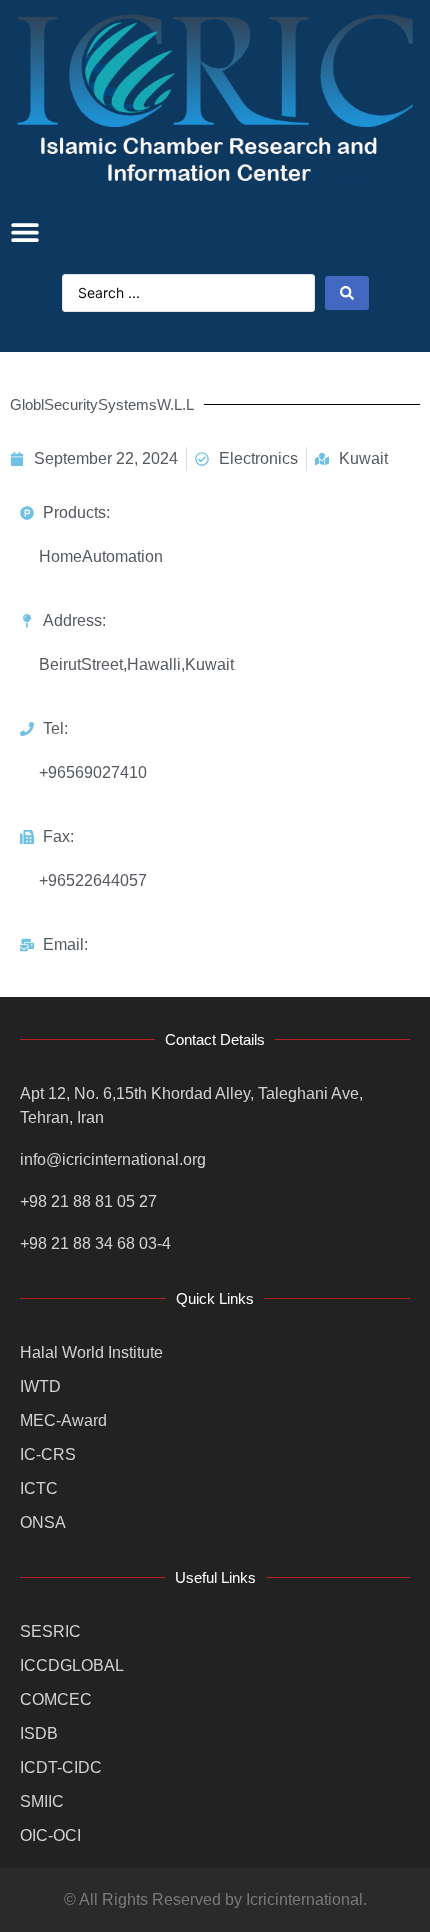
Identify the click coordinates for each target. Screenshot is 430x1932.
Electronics (258, 458)
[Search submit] (347, 293)
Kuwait (363, 458)
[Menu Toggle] (25, 232)
